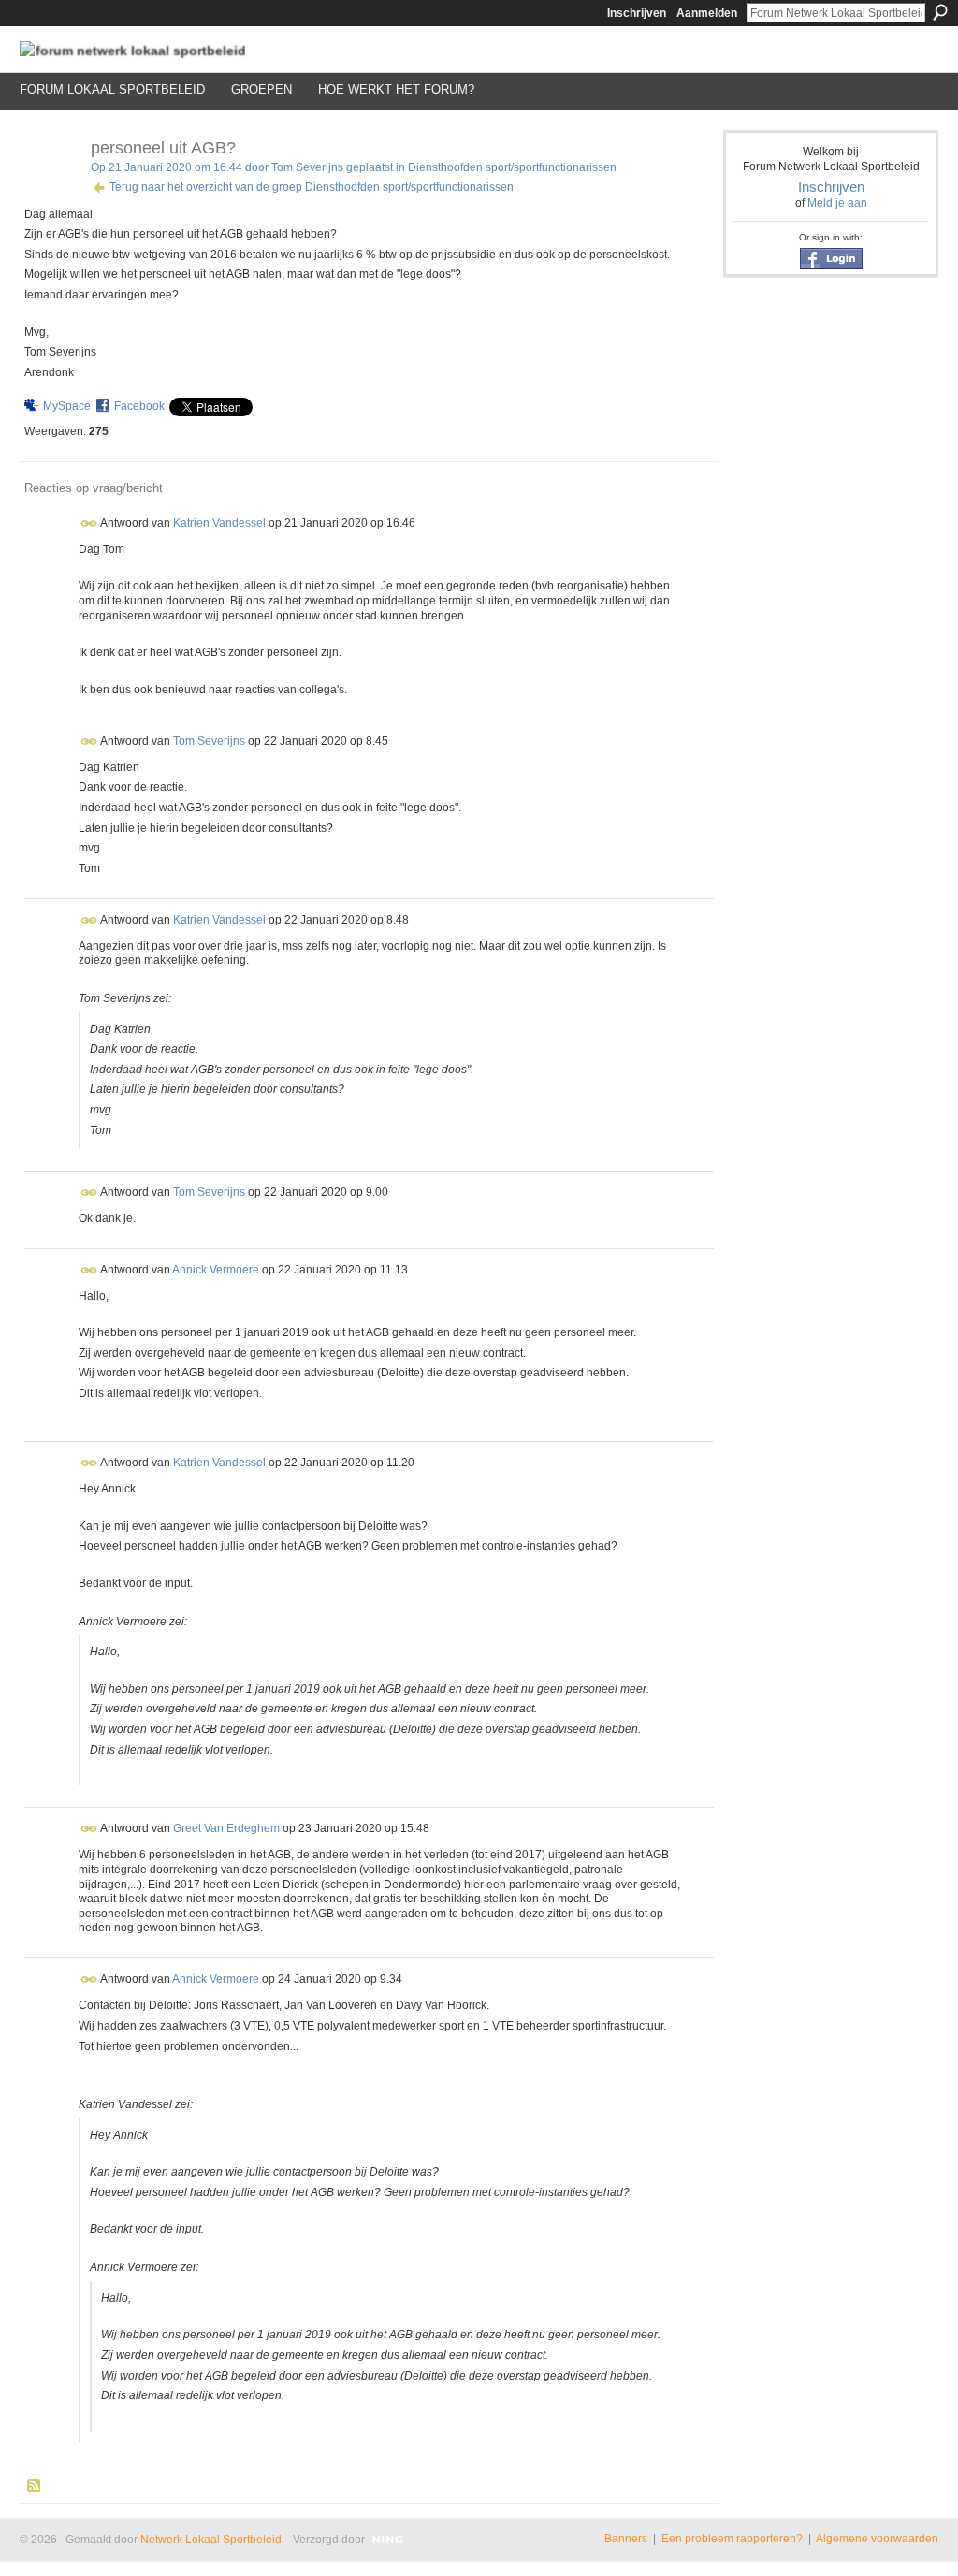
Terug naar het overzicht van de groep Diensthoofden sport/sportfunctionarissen (312, 187)
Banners (626, 2539)
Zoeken (940, 12)
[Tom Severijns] (50, 190)
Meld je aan (837, 203)
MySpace (67, 406)
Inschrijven (637, 13)
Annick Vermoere (216, 1269)
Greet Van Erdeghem (226, 1828)
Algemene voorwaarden (877, 2539)
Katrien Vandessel (219, 522)
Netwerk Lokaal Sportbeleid (211, 2540)
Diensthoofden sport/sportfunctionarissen (512, 167)
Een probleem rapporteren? (732, 2539)
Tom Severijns (307, 167)
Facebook (139, 406)
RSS (35, 2486)
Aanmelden (707, 13)
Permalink (89, 524)
